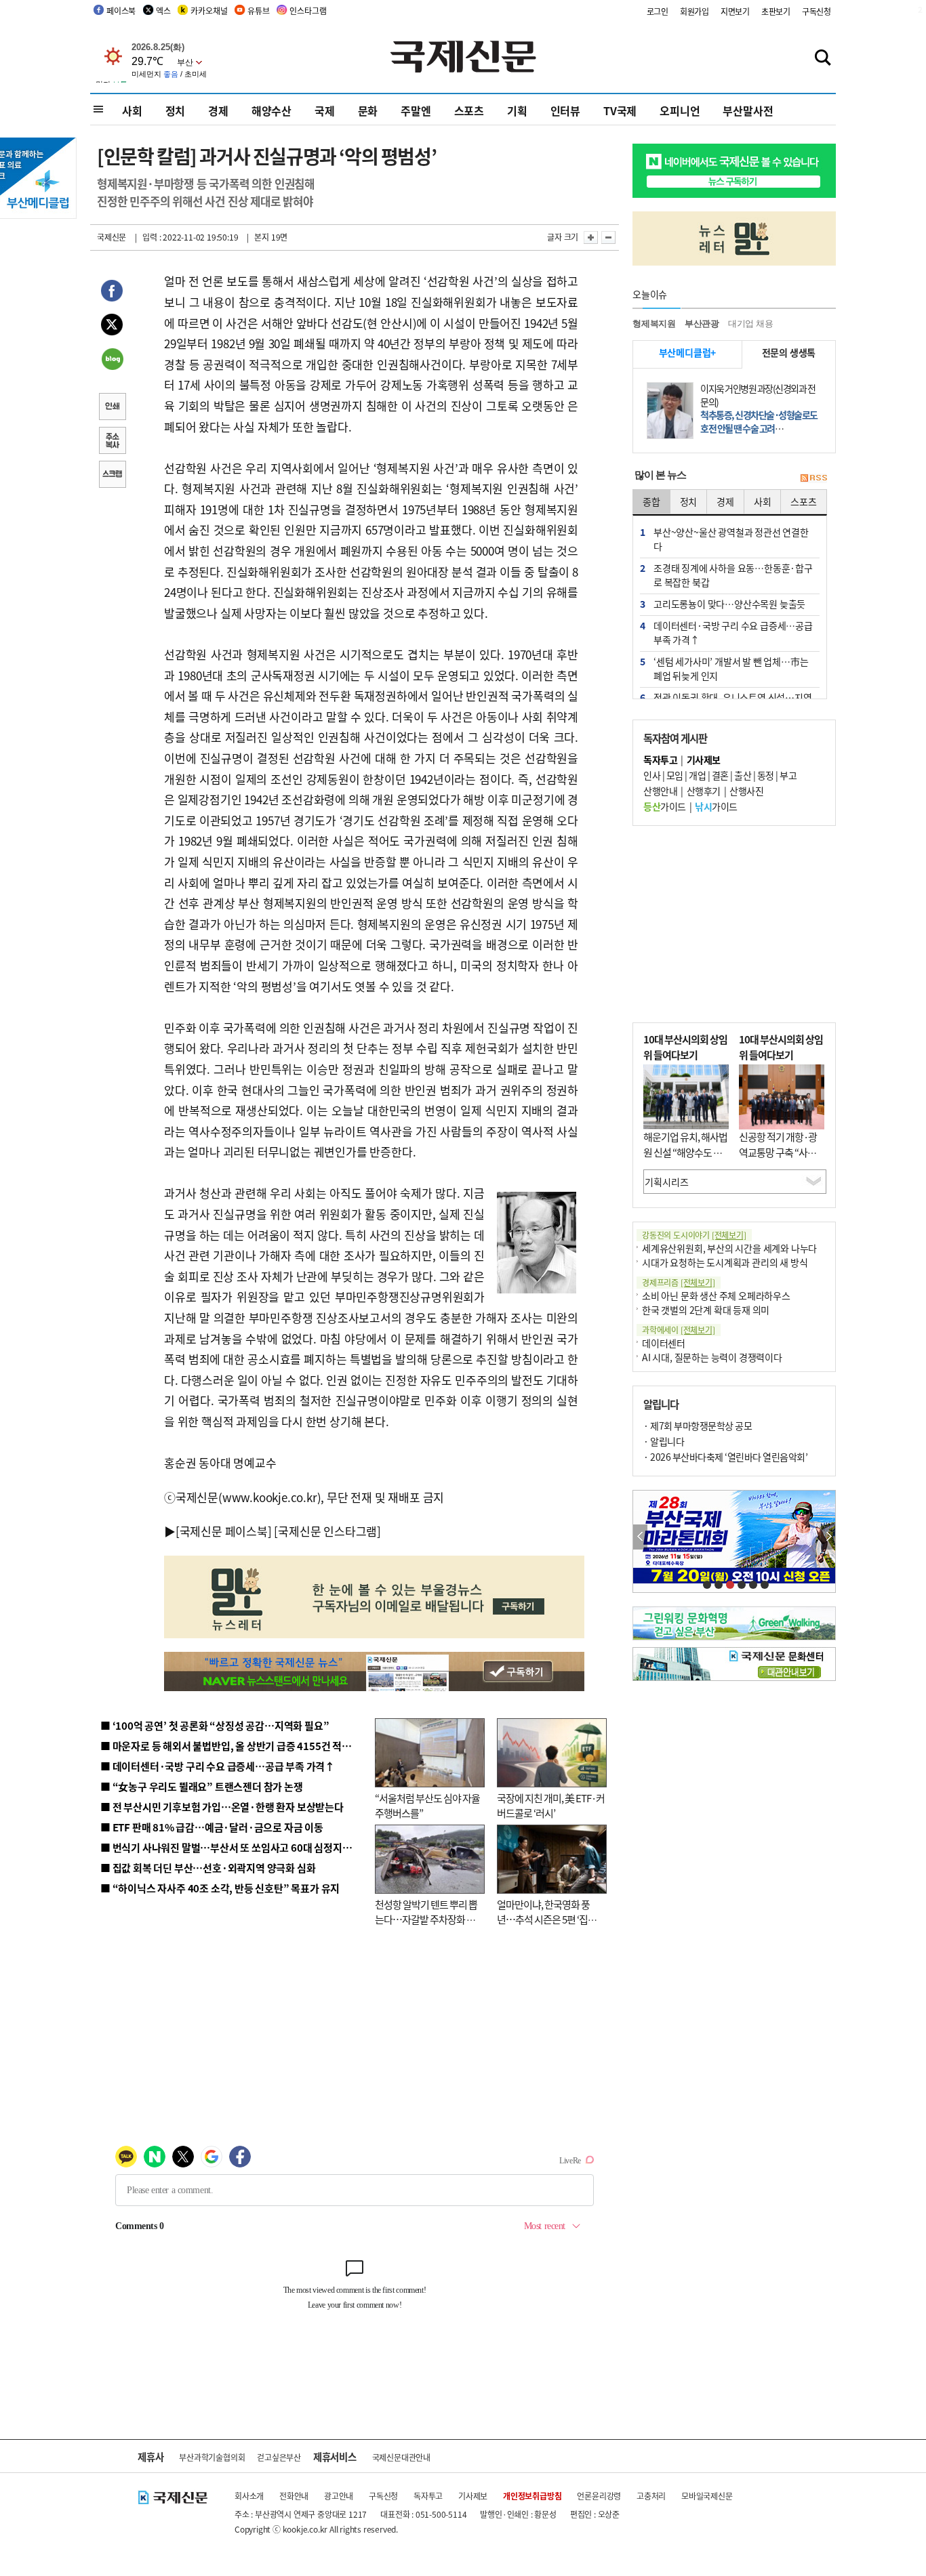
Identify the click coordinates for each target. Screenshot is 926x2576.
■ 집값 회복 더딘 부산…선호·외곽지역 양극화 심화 (208, 1868)
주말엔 (416, 110)
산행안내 (660, 791)
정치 (176, 110)
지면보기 (735, 11)
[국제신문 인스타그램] (327, 1531)
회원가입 (694, 11)
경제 (218, 110)
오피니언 (680, 110)
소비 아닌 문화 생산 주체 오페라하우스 (716, 1295)
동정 (766, 775)
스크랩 (112, 476)
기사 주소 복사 (112, 442)
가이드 (665, 806)
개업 (697, 775)
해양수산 (271, 110)
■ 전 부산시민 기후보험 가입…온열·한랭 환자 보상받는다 (222, 1807)
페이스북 (121, 11)
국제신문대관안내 (401, 2457)
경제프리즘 (679, 1282)
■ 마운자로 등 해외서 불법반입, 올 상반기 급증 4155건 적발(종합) (239, 1746)
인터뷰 (565, 110)
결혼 (720, 775)
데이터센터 (664, 1343)
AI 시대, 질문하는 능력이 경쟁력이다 (712, 1357)
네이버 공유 (112, 360)
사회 (132, 110)
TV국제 (620, 110)
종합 (651, 501)
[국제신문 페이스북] (224, 1531)
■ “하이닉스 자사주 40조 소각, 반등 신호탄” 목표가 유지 (220, 1888)
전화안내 (294, 2496)
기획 (517, 110)
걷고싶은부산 (279, 2457)
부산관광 (702, 324)
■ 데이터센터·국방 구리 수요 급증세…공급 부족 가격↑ (218, 1766)
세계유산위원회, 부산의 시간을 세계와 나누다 (729, 1248)
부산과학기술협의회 (212, 2457)
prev (640, 1537)
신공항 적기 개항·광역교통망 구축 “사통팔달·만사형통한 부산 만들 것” (782, 1160)
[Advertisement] (734, 924)
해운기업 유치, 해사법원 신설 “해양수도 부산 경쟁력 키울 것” (685, 1152)
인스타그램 (308, 11)
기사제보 (473, 2496)
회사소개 (249, 2496)
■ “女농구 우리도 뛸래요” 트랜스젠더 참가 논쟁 (202, 1786)
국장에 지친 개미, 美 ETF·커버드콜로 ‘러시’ (551, 1806)
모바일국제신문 (707, 2496)
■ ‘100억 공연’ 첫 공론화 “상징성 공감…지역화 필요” (215, 1725)
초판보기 (776, 11)
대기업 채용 (751, 324)
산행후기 (704, 791)
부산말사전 (748, 110)
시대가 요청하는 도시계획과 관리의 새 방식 (725, 1262)
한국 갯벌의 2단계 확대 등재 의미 (706, 1310)
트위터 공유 (112, 327)
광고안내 (339, 2496)
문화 (368, 110)
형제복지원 (654, 324)
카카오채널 (209, 11)
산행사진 (746, 791)
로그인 (658, 11)
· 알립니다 (664, 1441)
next (828, 1537)
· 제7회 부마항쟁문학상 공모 (698, 1426)
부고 (788, 775)
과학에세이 (679, 1330)
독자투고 (428, 2496)
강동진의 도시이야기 (694, 1235)
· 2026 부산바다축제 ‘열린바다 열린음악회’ (725, 1457)
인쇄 (112, 408)
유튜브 (258, 11)
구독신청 (817, 11)
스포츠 (469, 110)
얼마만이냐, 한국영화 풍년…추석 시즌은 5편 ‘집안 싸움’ (547, 1919)
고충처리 (651, 2496)
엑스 (163, 11)
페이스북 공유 (112, 293)
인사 (652, 775)
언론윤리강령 (599, 2496)
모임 (675, 775)
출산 (743, 775)
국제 (325, 110)
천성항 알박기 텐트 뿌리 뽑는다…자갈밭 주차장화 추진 (426, 1919)
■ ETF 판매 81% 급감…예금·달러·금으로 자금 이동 (212, 1827)
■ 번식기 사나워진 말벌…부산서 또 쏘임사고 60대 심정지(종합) (235, 1847)
